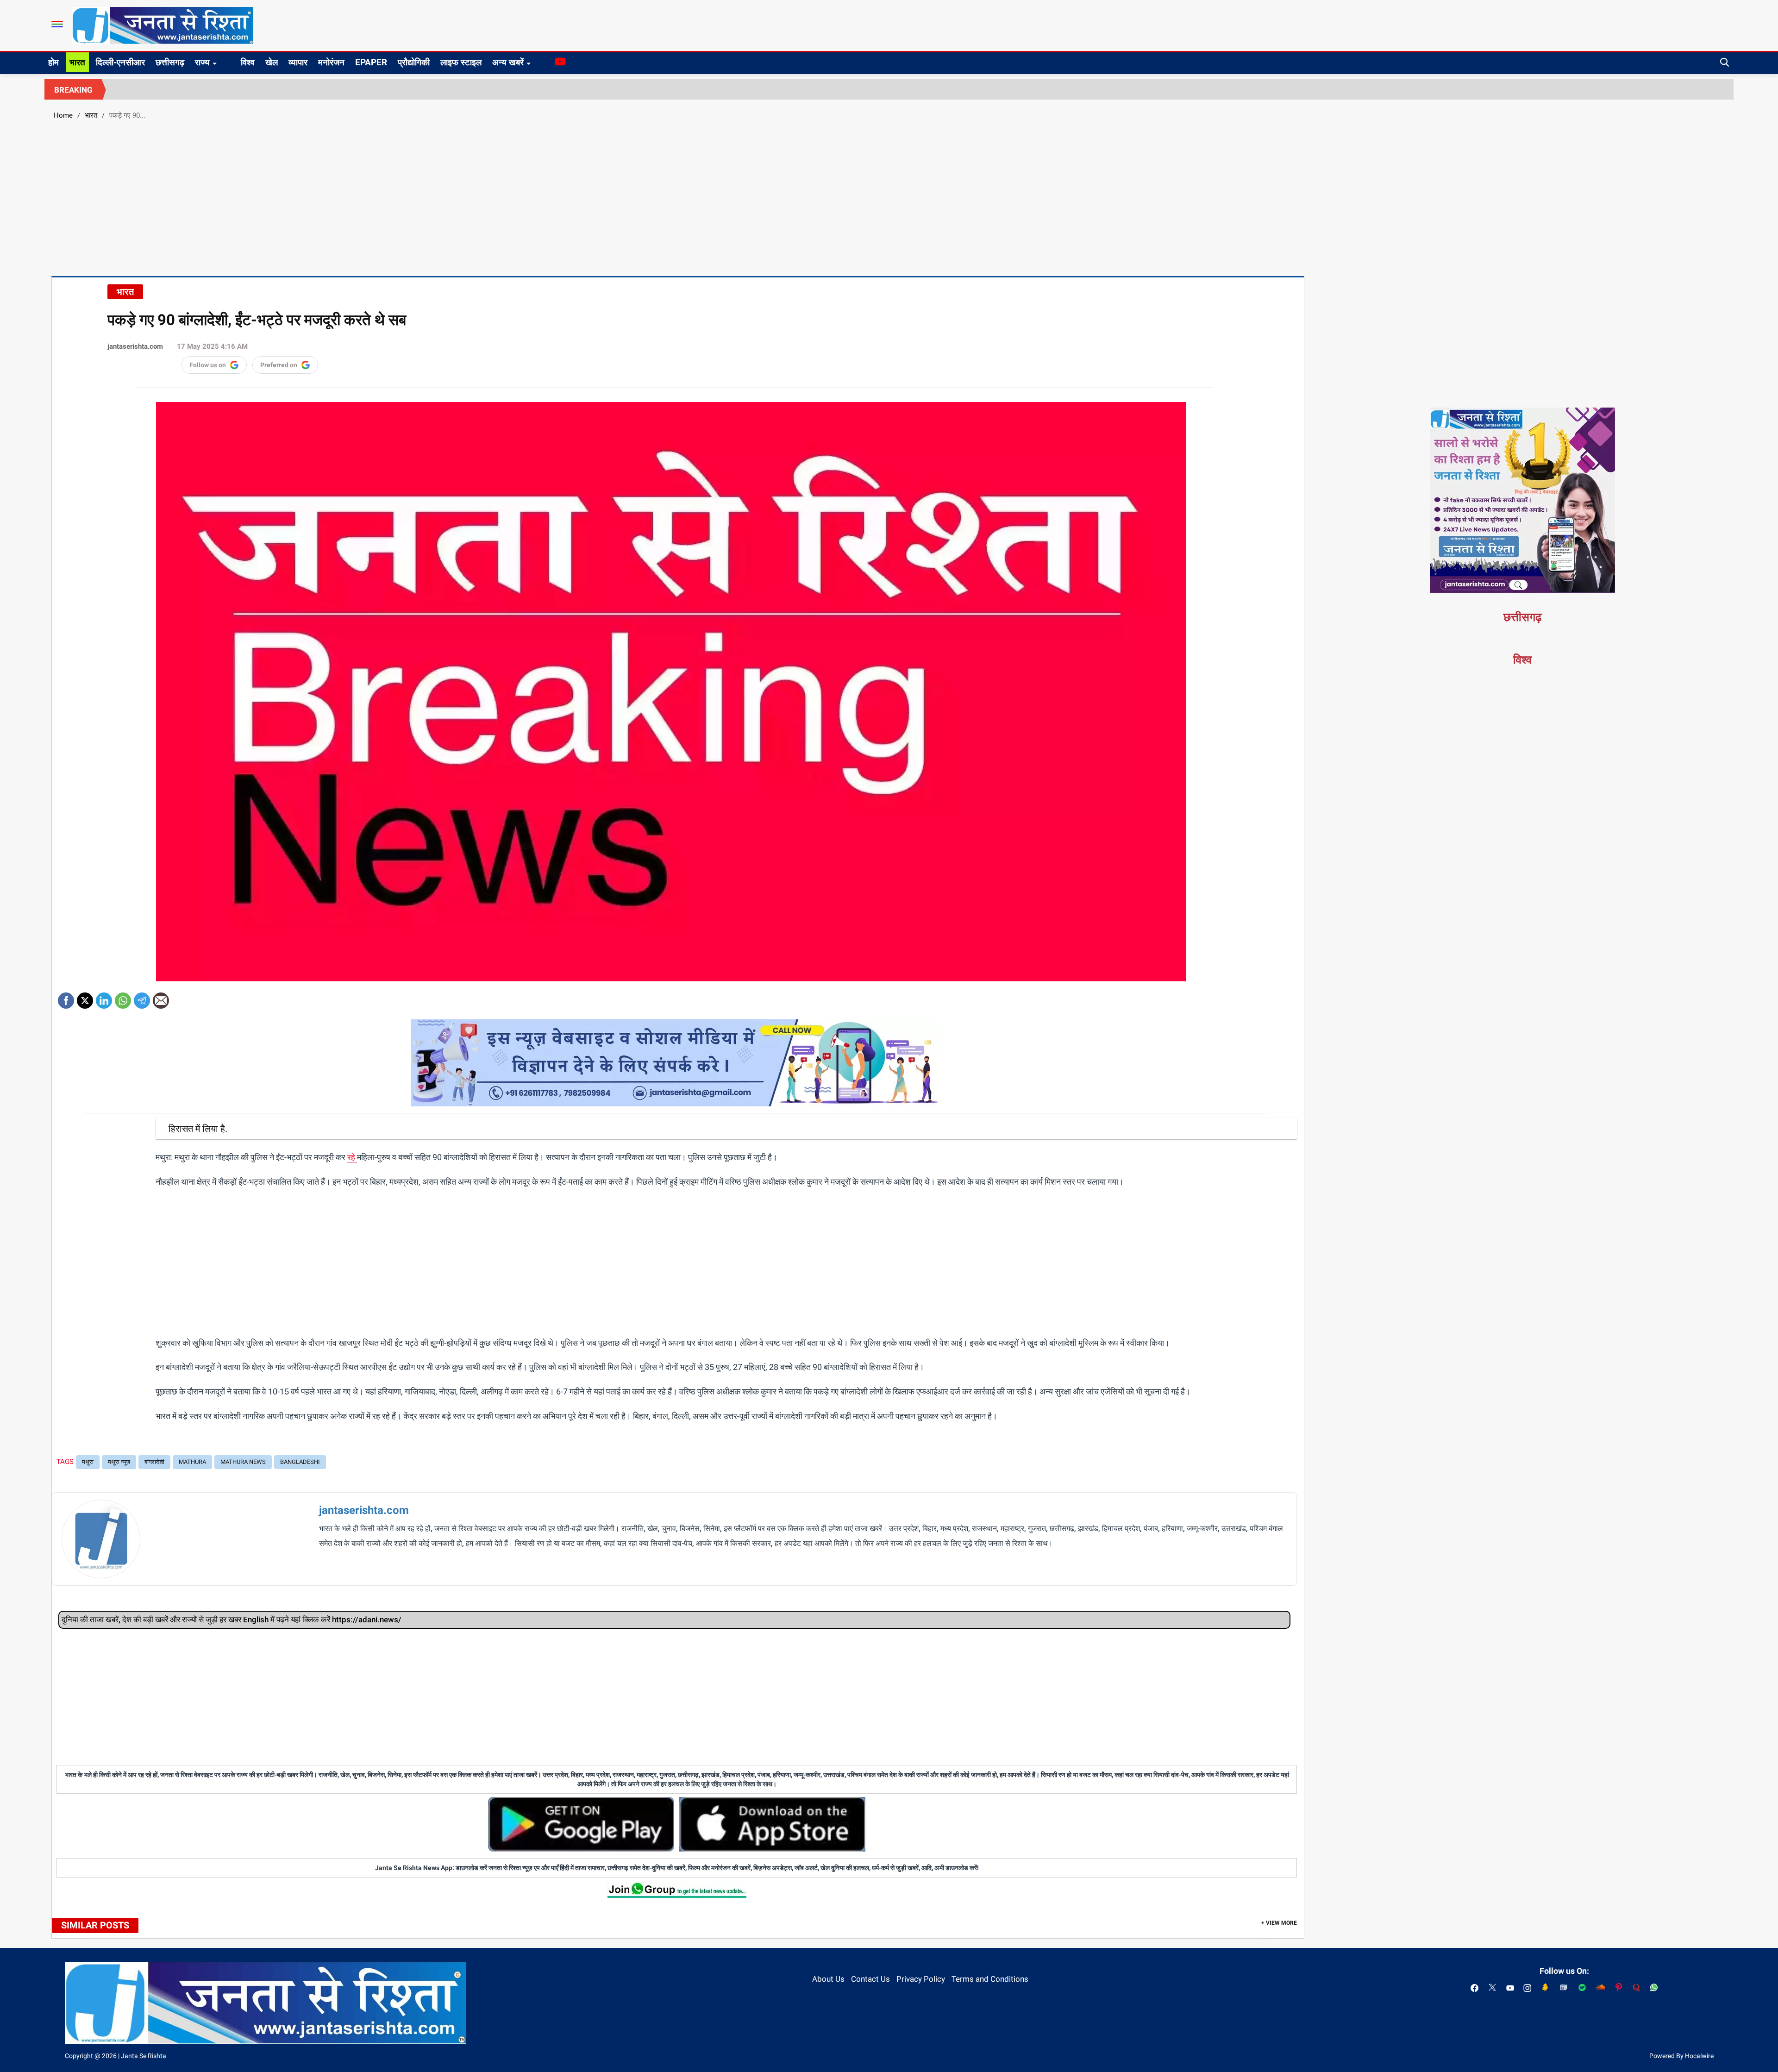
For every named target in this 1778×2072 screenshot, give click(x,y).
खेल (272, 62)
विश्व (248, 62)
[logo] (163, 25)
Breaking (73, 90)
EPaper (371, 62)
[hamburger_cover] (57, 24)
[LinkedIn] (104, 997)
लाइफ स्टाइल (461, 62)
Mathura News (243, 1462)
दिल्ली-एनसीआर (120, 62)
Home (63, 115)
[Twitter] (85, 997)
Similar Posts (95, 1925)
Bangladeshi (300, 1462)
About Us (828, 1979)
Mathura (192, 1462)
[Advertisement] (889, 197)
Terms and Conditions (990, 1979)
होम (53, 62)
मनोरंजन (331, 62)
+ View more (1279, 1923)
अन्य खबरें (508, 62)
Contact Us (870, 1979)
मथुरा (88, 1462)
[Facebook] (66, 997)
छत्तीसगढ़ (170, 62)
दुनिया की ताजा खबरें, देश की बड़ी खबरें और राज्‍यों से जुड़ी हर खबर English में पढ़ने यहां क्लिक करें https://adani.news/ (232, 1620)
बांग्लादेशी (154, 1462)
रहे (352, 1157)
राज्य (202, 62)
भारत (77, 62)
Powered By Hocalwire (1681, 2056)
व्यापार (298, 62)
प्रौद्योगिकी (414, 62)
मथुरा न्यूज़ (119, 1462)
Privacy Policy (921, 1979)
